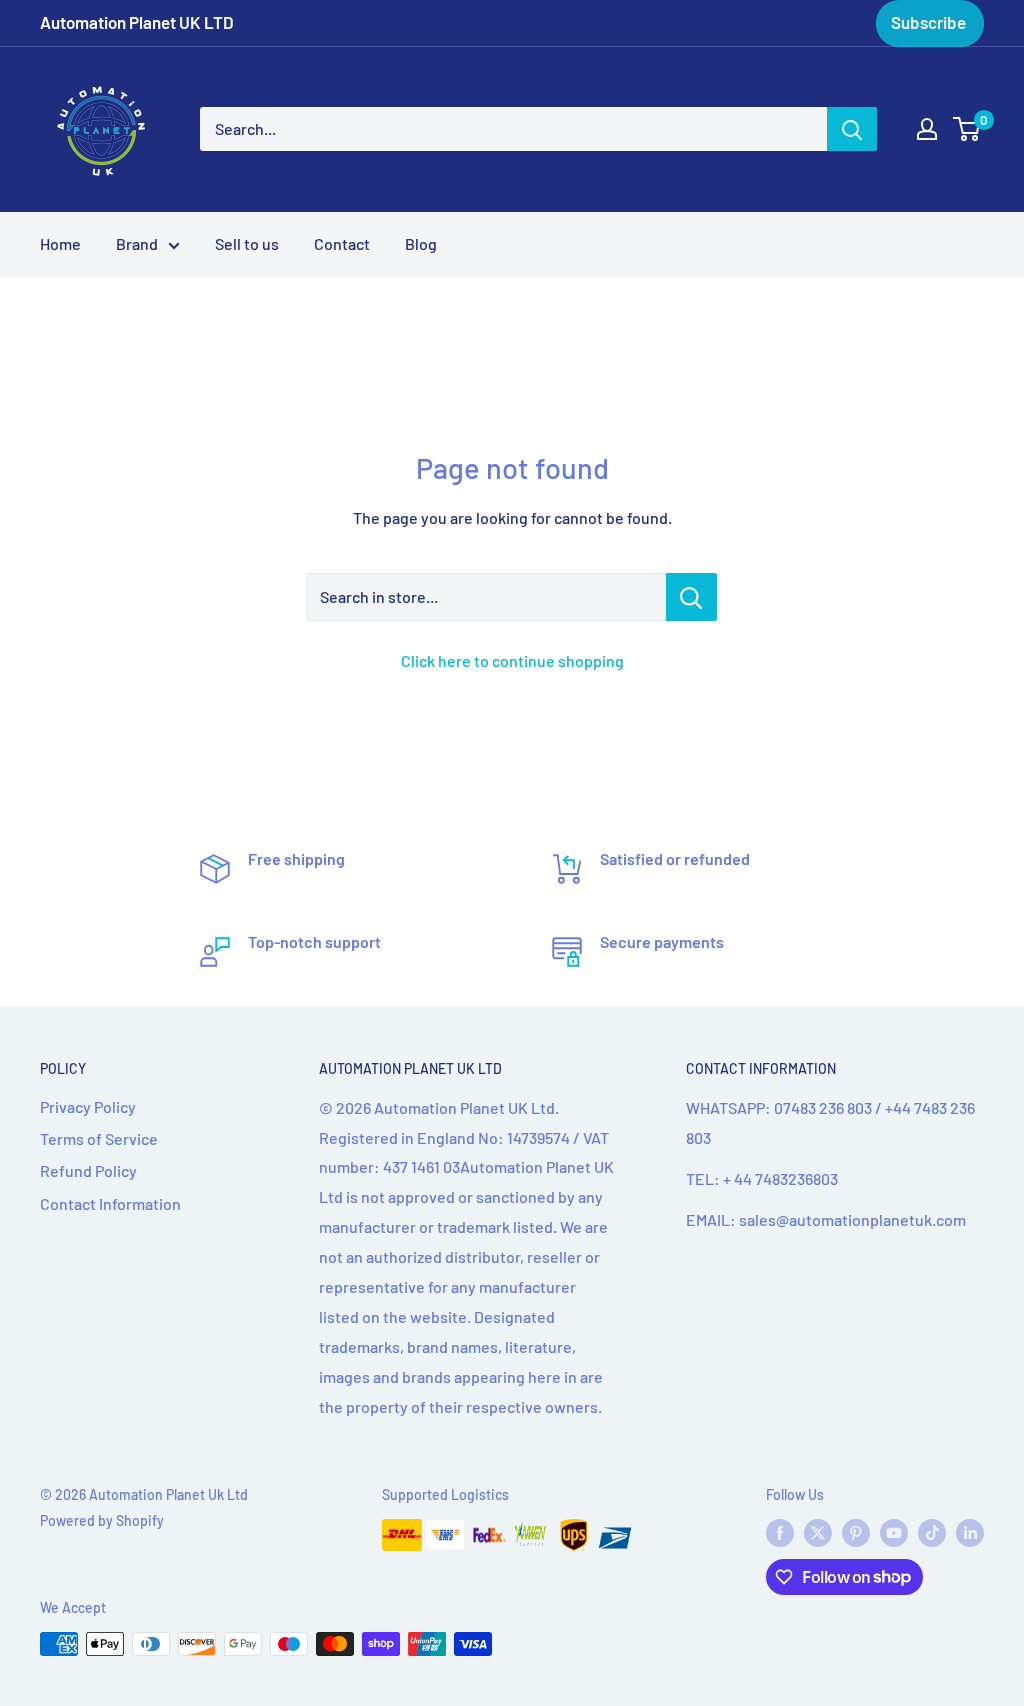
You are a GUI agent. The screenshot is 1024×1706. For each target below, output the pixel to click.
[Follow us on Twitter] (818, 1533)
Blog (421, 243)
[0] (967, 129)
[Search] (852, 129)
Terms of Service (99, 1138)
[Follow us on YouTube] (894, 1533)
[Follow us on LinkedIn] (970, 1533)
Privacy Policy (88, 1106)
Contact (342, 243)
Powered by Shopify (102, 1520)
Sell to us (247, 243)
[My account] (927, 129)
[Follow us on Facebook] (780, 1533)
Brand (137, 243)
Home (60, 243)
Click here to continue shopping (512, 660)
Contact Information (110, 1203)
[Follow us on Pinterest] (856, 1533)
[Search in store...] (691, 597)
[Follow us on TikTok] (932, 1533)
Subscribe (928, 22)
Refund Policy (88, 1170)
